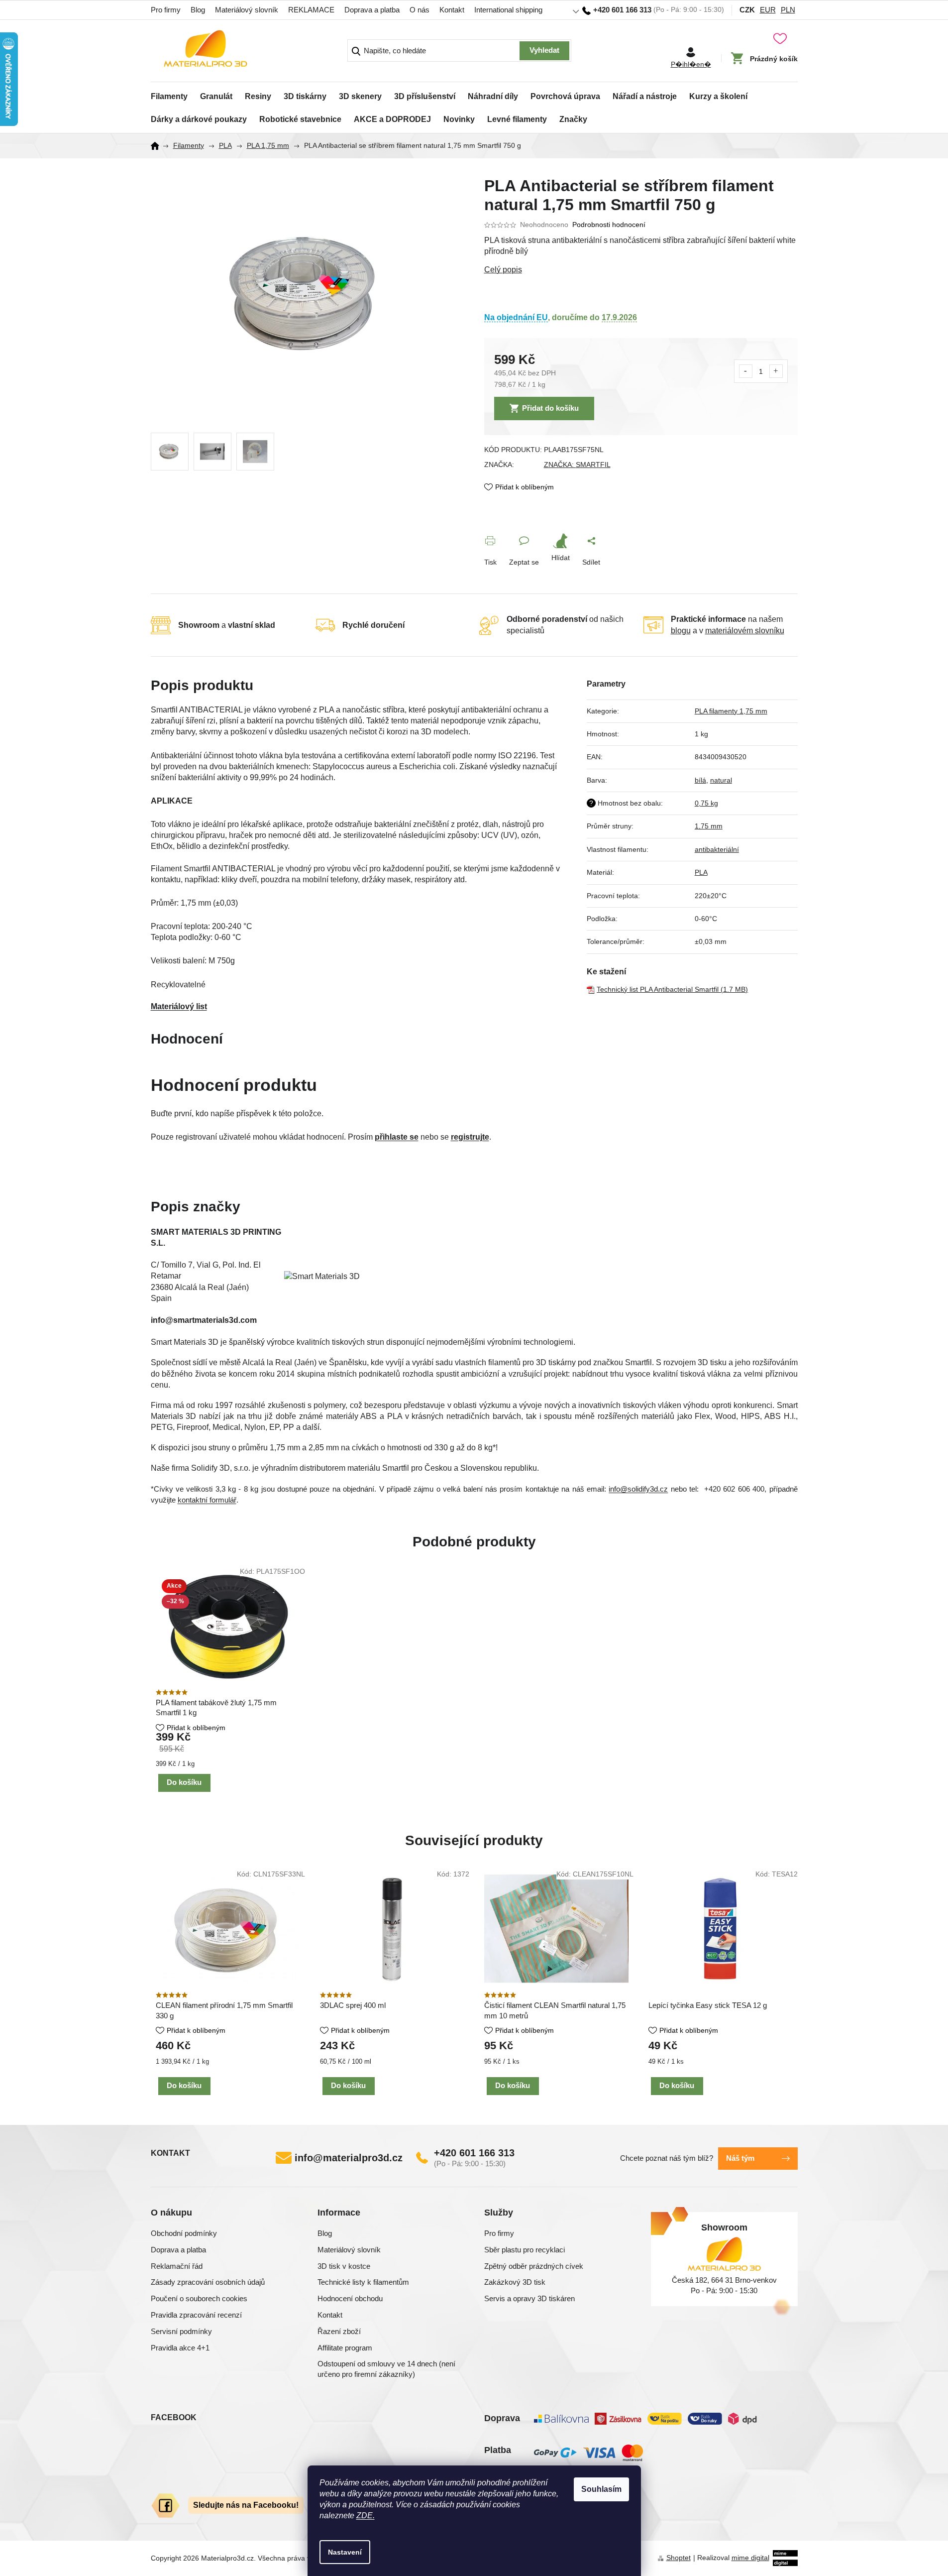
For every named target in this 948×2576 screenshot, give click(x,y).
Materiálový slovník (247, 10)
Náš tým (740, 2158)
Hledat (544, 51)
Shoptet (679, 2558)
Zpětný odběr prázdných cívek (534, 2266)
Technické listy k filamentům (363, 2282)
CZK (747, 10)
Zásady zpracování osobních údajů (208, 2282)
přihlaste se (397, 1137)
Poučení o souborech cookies (199, 2298)
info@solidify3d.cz (638, 1489)
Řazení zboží (339, 2331)
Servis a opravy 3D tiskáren (529, 2298)
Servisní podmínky (181, 2331)
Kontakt (452, 10)
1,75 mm (709, 826)
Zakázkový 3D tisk (515, 2282)
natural (721, 780)
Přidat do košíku (550, 408)
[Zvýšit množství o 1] (776, 371)
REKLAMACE (311, 10)
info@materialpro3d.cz (349, 2158)
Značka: (577, 465)
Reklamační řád (177, 2266)
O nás (420, 10)
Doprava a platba (372, 10)
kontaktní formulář (207, 1500)
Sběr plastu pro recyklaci (525, 2250)
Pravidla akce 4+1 (180, 2348)
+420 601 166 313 (474, 2153)
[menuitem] (169, 94)
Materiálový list (179, 1006)
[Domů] (158, 146)
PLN (788, 10)
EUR (768, 10)
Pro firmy (166, 10)
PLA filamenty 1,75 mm (731, 711)
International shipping (508, 10)
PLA (701, 872)
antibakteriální (717, 849)
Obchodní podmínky (184, 2233)
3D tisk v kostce (344, 2266)
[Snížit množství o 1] (746, 371)
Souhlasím (601, 2489)
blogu (681, 631)
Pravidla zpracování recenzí (196, 2315)
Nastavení (345, 2552)
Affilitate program (345, 2348)
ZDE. (366, 2516)
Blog (198, 10)
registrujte (470, 1137)
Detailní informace (641, 270)
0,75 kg (706, 803)
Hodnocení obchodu (350, 2298)
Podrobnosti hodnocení (609, 225)
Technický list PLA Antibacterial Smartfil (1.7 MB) (672, 989)
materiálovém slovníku (745, 631)
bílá (700, 780)
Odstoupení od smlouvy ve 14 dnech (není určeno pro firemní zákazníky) (386, 2369)
